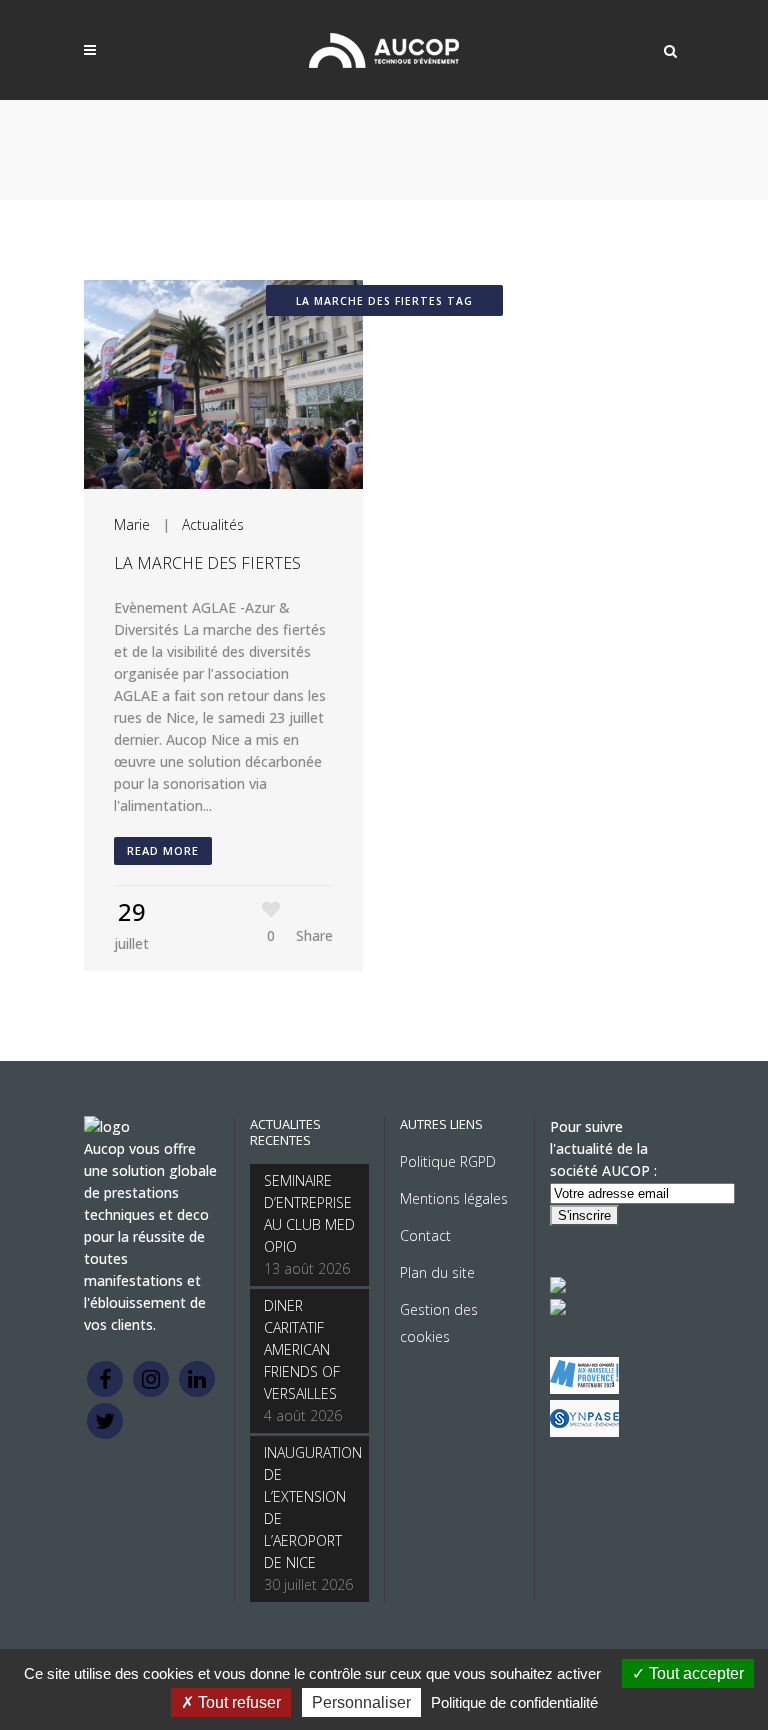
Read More (163, 850)
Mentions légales (454, 1198)
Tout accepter (694, 1673)
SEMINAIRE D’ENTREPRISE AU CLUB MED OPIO (309, 1213)
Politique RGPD (448, 1161)
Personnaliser (361, 1702)
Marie (132, 524)
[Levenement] (558, 1309)
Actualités (213, 524)
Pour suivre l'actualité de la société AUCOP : (603, 1148)
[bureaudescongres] (584, 1388)
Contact (425, 1235)
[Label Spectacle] (558, 1287)
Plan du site (437, 1272)
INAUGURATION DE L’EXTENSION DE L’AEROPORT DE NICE (309, 1507)
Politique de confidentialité (514, 1702)
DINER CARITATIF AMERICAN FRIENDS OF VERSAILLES (302, 1349)
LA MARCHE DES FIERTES (207, 563)
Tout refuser (237, 1702)
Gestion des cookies (439, 1323)
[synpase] (584, 1431)
